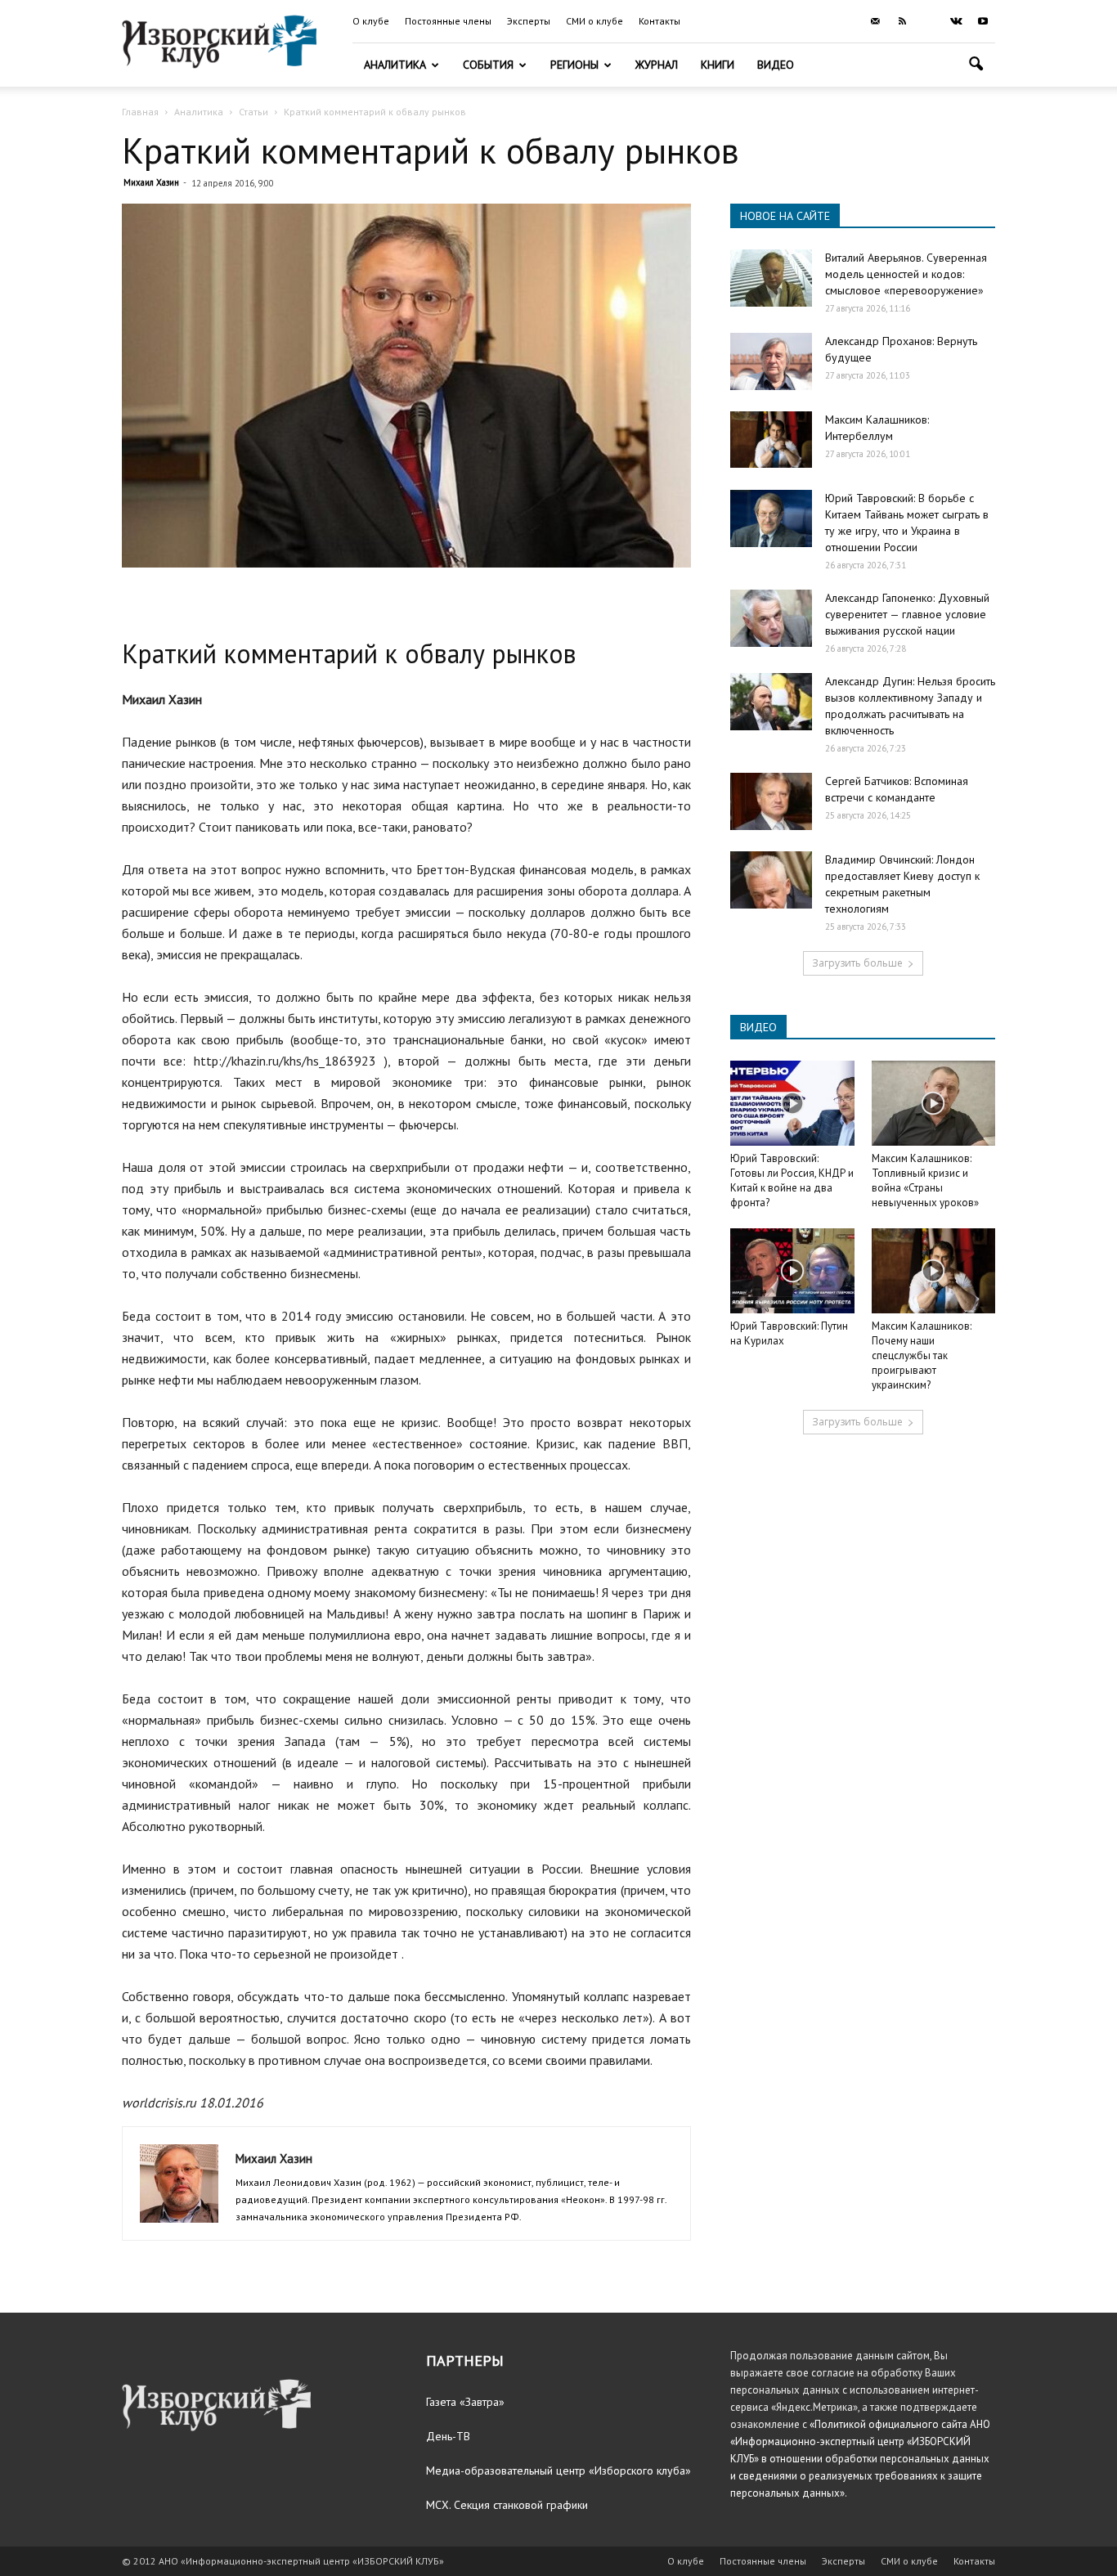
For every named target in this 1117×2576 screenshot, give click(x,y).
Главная (140, 112)
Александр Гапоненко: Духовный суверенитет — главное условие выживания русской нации (907, 614)
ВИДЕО (758, 1027)
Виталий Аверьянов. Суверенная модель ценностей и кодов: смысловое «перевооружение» (906, 274)
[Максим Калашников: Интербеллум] (771, 440)
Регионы (574, 65)
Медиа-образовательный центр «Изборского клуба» (558, 2471)
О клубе (371, 21)
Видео (776, 65)
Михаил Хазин (151, 182)
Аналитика (395, 65)
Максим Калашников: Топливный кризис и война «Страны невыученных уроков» (925, 1180)
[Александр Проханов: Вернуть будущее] (771, 361)
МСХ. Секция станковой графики (507, 2505)
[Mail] (875, 21)
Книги (718, 65)
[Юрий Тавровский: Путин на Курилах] (792, 1271)
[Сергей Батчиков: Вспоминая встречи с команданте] (771, 801)
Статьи (253, 112)
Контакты (659, 21)
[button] (976, 66)
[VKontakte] (956, 21)
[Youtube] (983, 21)
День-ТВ (448, 2436)
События (488, 65)
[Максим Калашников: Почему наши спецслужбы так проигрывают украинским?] (934, 1271)
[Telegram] (929, 21)
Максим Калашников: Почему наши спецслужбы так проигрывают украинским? (922, 1355)
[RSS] (902, 21)
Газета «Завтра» (465, 2402)
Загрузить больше (857, 963)
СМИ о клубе (594, 21)
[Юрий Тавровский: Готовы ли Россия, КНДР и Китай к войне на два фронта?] (792, 1103)
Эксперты (529, 21)
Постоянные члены (448, 21)
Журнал (657, 65)
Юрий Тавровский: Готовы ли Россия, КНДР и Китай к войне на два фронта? (792, 1180)
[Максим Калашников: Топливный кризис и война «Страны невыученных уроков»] (934, 1103)
